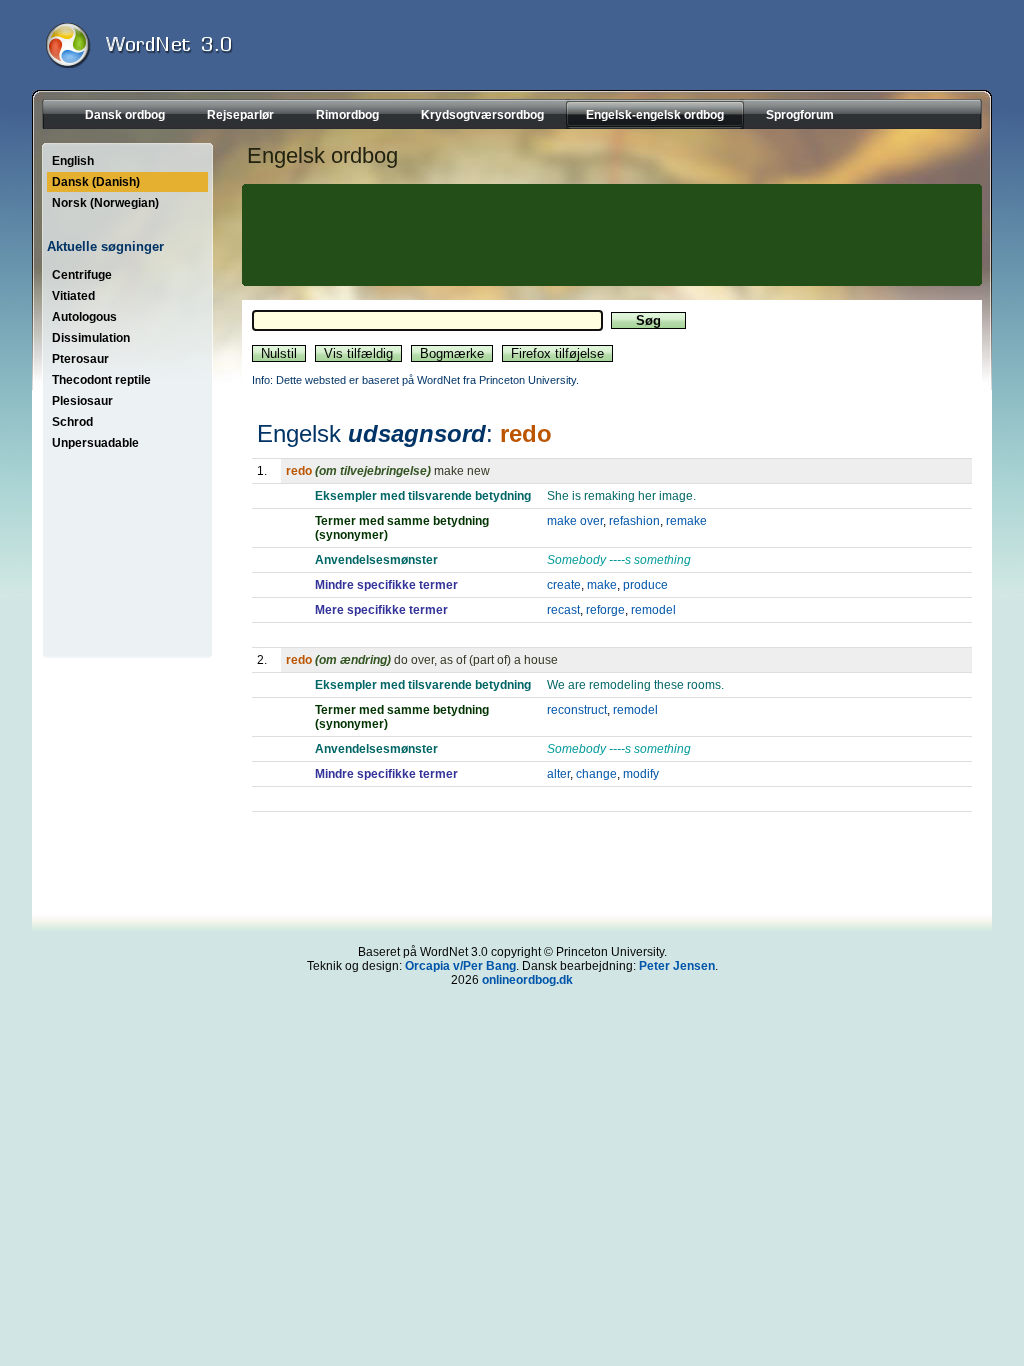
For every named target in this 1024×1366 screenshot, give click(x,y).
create (564, 585)
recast (563, 610)
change (596, 774)
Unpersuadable (95, 443)
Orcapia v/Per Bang (460, 966)
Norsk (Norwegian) (105, 203)
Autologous (84, 317)
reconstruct (577, 710)
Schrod (72, 422)
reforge (605, 610)
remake (686, 521)
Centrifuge (82, 275)
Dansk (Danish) (96, 182)
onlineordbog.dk (527, 980)
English (73, 161)
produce (645, 585)
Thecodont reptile (101, 380)
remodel (653, 610)
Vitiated (73, 296)
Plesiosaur (82, 401)
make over (575, 521)
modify (641, 774)
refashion (634, 521)
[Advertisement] (609, 235)
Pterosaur (80, 359)
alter (558, 774)
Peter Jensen (677, 966)
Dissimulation (91, 338)
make (602, 585)
